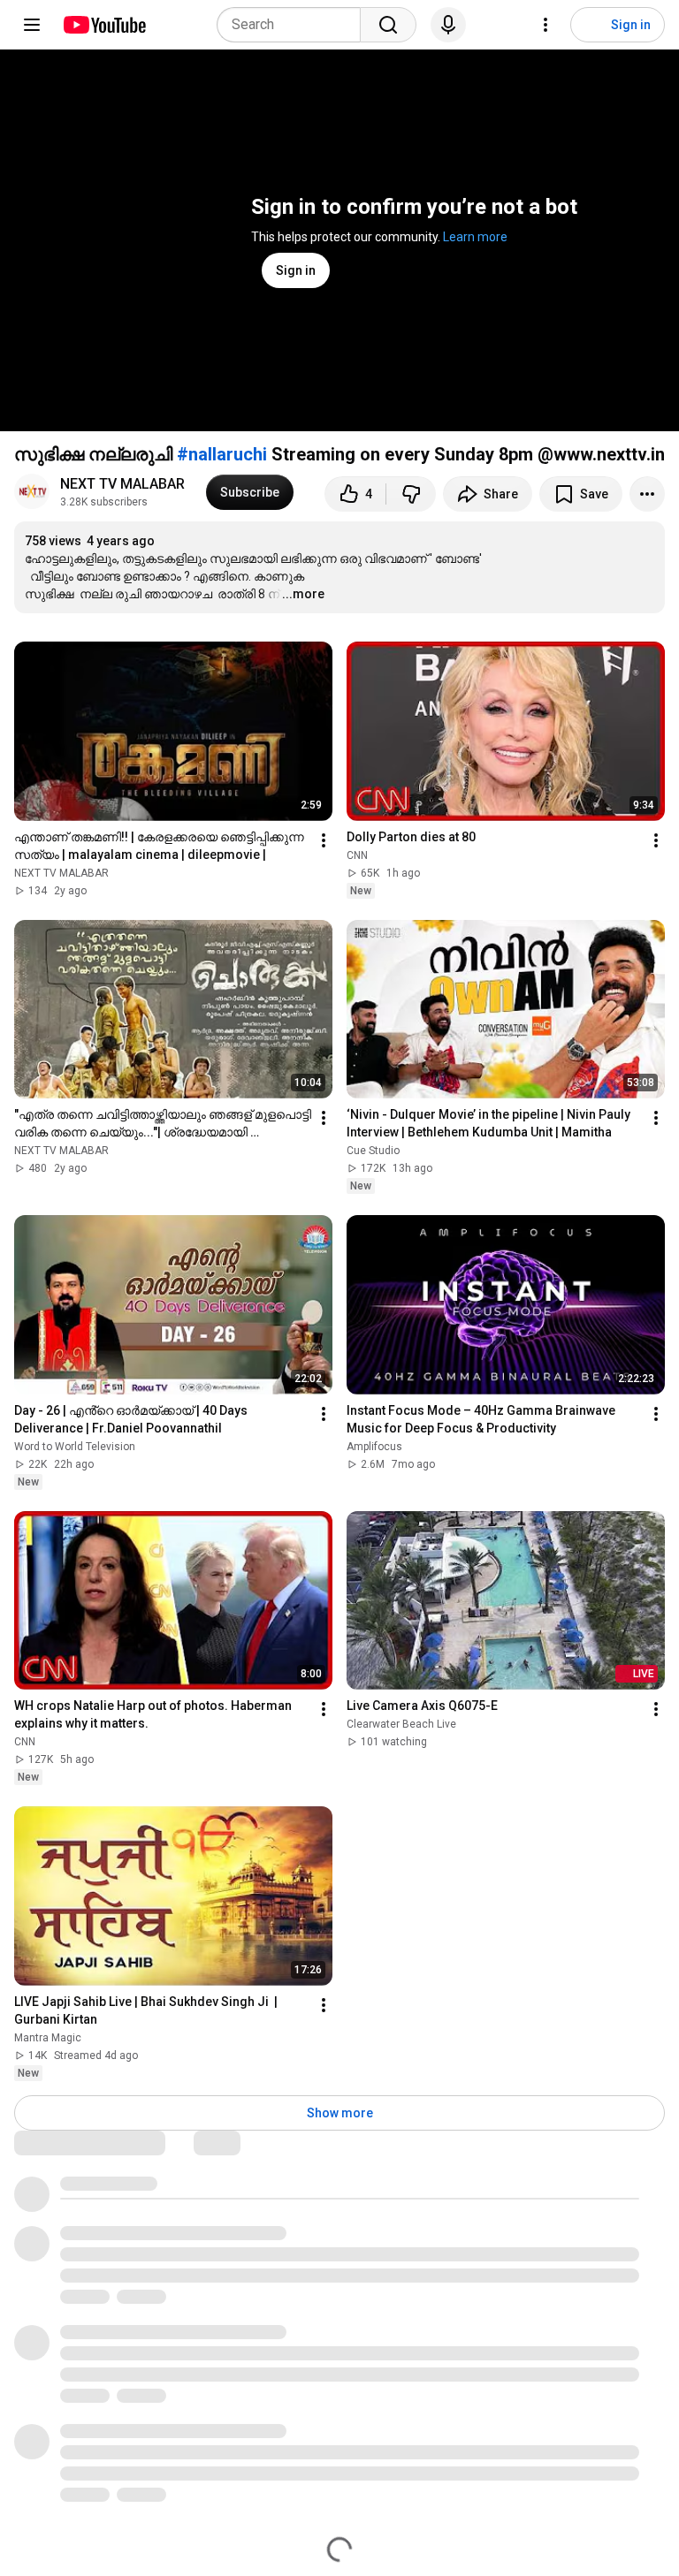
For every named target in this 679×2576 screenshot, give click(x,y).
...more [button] (303, 594)
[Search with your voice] (448, 25)
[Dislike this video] (411, 494)
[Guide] (32, 25)
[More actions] (647, 494)
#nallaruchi (222, 454)
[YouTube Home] (104, 25)
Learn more (475, 237)
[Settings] (545, 25)
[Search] (388, 25)
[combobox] (294, 25)
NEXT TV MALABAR (122, 484)
